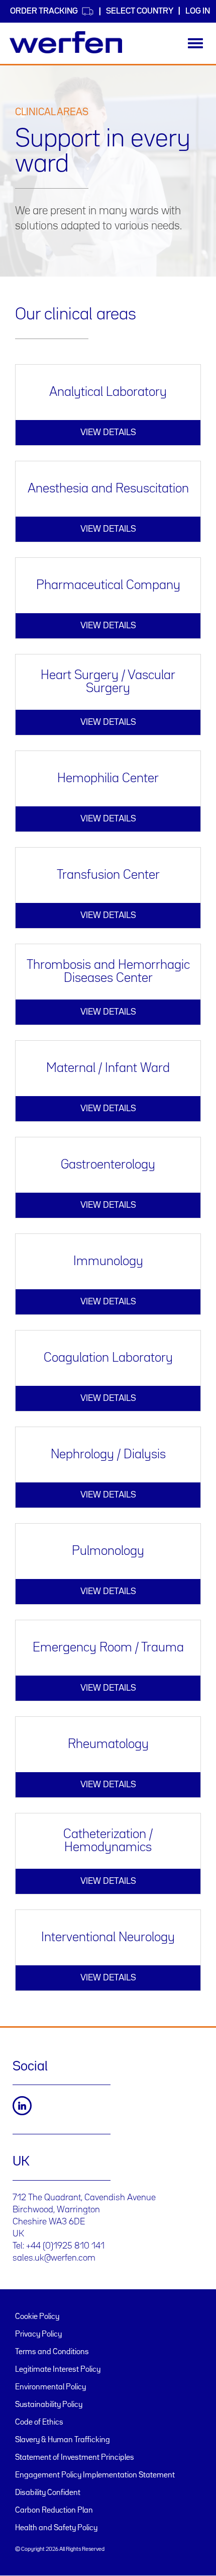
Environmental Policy (50, 2387)
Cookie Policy (37, 2317)
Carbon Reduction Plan (54, 2511)
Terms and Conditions (52, 2352)
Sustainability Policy (49, 2405)
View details (108, 433)
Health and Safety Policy (56, 2528)
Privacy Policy (38, 2335)
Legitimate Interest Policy (58, 2370)
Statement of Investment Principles (75, 2458)
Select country (140, 11)
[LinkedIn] (22, 2106)
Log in (198, 11)
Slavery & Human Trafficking (63, 2440)
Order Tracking (44, 11)
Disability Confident (48, 2493)
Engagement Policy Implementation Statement (95, 2475)
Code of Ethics (39, 2423)
